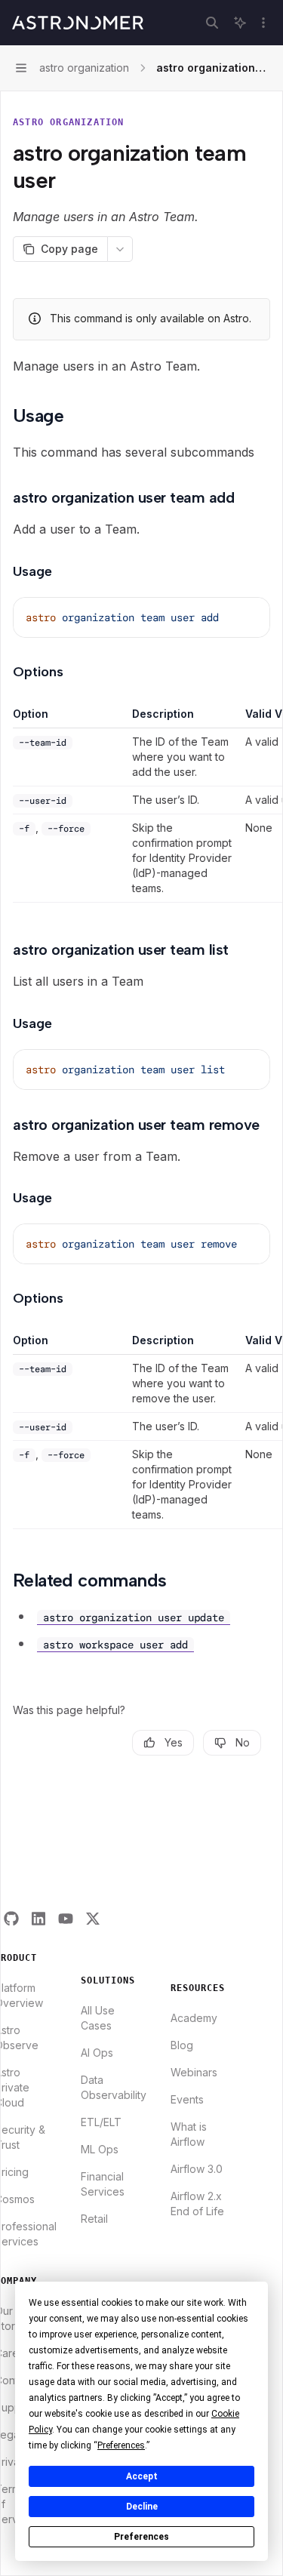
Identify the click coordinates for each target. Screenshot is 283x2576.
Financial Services (103, 2184)
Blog (182, 2045)
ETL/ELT (101, 2122)
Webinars (194, 2072)
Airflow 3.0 (197, 2169)
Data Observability (114, 2087)
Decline (142, 2507)
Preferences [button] (121, 2445)
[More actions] (263, 23)
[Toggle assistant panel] (240, 23)
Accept (142, 2476)
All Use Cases (98, 2018)
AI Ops (97, 2053)
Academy (194, 2018)
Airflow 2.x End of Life (197, 2204)
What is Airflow (189, 2134)
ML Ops (100, 2149)
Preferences (141, 2537)
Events (187, 2099)
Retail (94, 2219)
